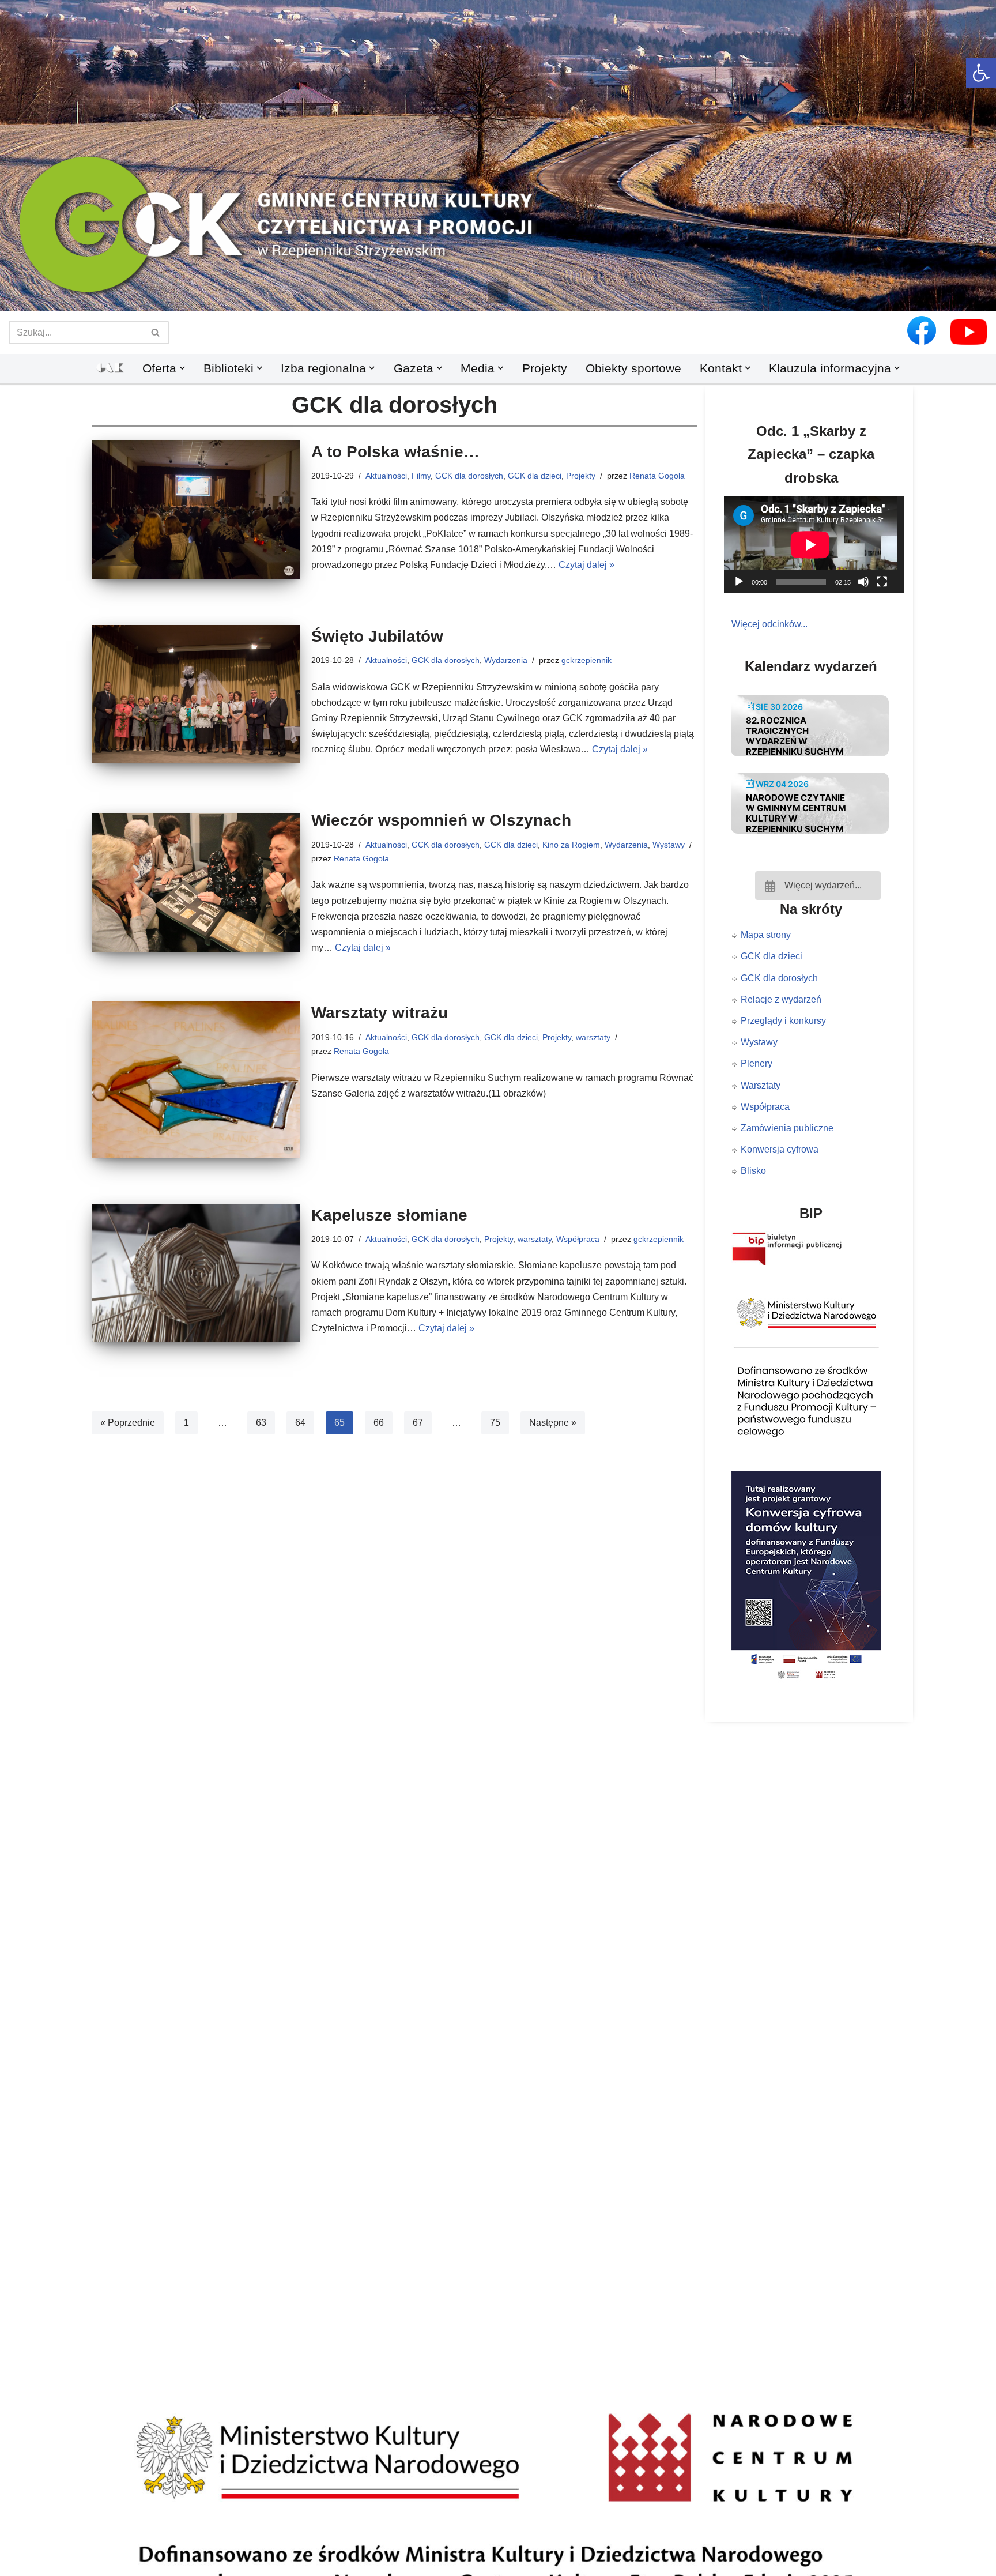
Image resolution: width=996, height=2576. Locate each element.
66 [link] (379, 1423)
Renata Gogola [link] (657, 476)
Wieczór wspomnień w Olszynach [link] (441, 820)
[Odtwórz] (739, 582)
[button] (498, 292)
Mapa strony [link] (766, 935)
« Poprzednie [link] (128, 1423)
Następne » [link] (553, 1423)
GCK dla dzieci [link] (535, 476)
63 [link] (261, 1423)
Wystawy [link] (669, 845)
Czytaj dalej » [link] (586, 565)
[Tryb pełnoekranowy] (882, 582)
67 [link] (418, 1423)
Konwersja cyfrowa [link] (780, 1149)
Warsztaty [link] (761, 1085)
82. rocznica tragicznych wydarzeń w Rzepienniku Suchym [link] (795, 736)
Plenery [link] (757, 1063)
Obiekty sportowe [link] (633, 368)
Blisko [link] (753, 1171)
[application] (818, 545)
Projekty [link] (545, 368)
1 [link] (186, 1423)
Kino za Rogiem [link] (571, 845)
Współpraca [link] (578, 1239)
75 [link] (495, 1423)
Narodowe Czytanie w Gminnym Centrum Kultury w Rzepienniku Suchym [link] (796, 813)
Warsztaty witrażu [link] (380, 1013)
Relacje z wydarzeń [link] (781, 999)
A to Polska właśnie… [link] (395, 452)
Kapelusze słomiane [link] (389, 1215)
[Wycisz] (863, 582)
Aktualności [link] (386, 476)
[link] (981, 73)
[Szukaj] (156, 333)
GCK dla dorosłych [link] (469, 476)
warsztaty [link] (593, 1037)
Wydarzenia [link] (506, 660)
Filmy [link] (421, 476)
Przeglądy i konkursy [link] (783, 1021)
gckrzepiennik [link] (586, 660)
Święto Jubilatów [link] (377, 636)
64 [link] (300, 1423)
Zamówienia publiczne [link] (787, 1128)
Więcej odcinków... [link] (769, 624)
